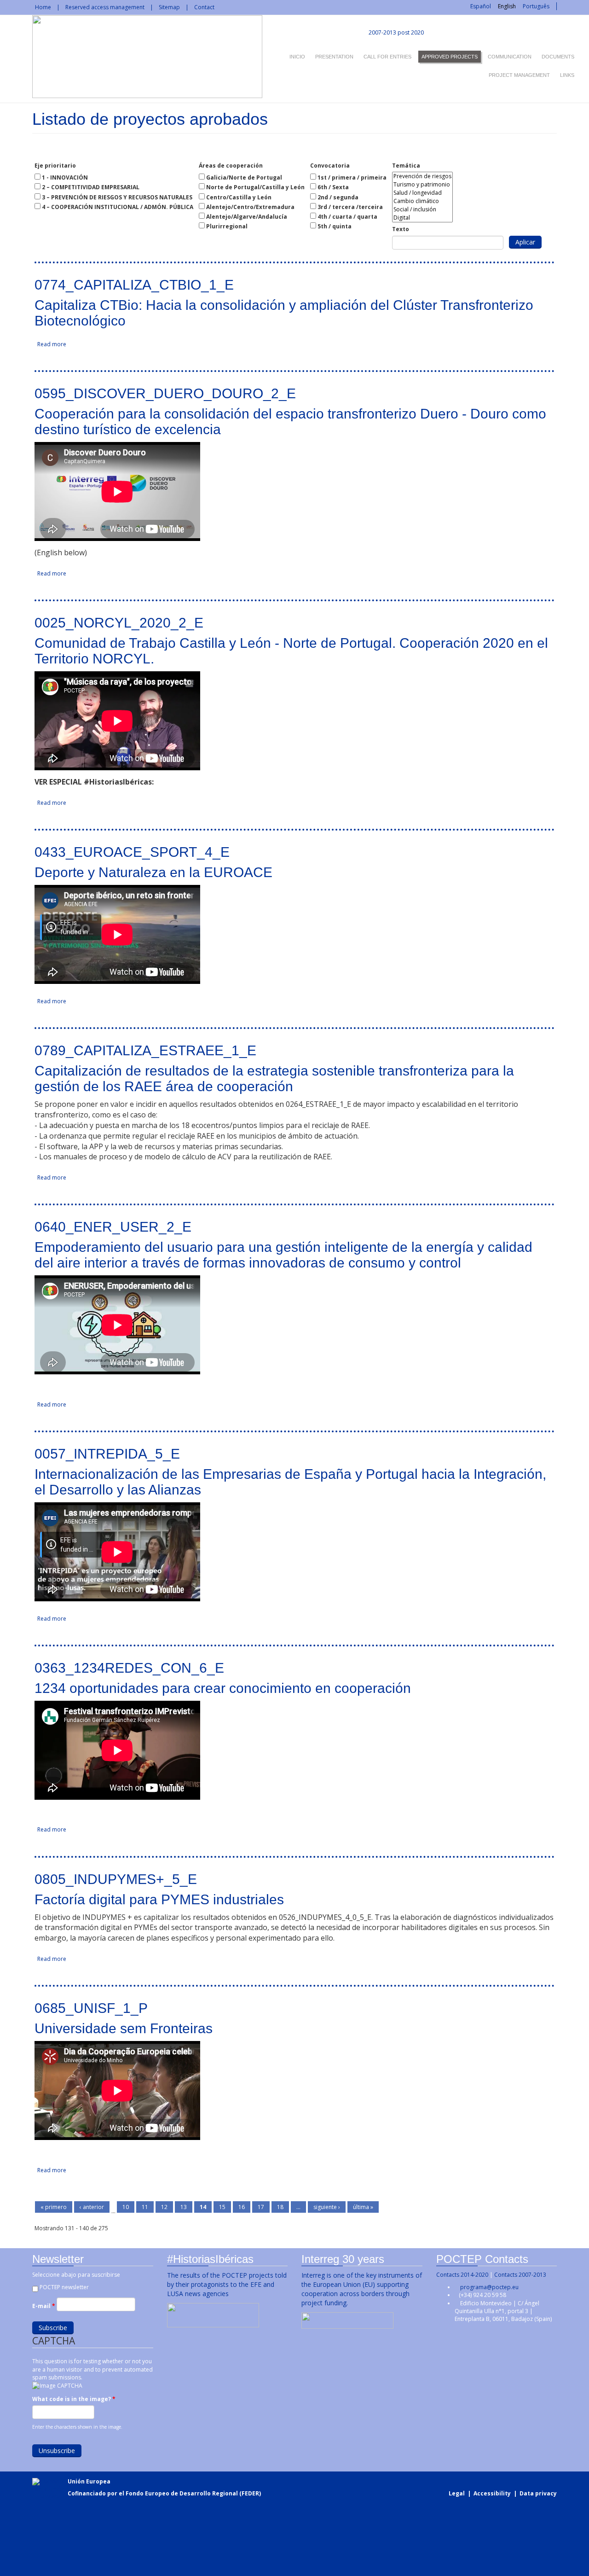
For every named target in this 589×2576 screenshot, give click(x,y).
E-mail (44, 2306)
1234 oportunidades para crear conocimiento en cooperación (223, 1688)
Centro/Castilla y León (239, 197)
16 (242, 2207)
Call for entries (387, 57)
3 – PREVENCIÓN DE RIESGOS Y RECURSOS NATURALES (117, 197)
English (507, 6)
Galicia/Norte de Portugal (244, 177)
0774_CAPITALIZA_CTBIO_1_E (134, 285)
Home (43, 7)
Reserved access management (105, 7)
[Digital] (422, 218)
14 (203, 2207)
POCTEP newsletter (64, 2287)
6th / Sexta (333, 187)
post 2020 (411, 32)
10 (126, 2207)
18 (280, 2207)
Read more (52, 344)
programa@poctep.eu (489, 2287)
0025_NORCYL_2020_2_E (119, 623)
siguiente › (327, 2207)
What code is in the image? (74, 2399)
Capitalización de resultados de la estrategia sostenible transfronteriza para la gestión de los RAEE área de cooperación (274, 1079)
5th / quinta (335, 226)
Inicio (297, 57)
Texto (401, 229)
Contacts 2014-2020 (462, 2275)
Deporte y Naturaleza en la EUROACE (153, 872)
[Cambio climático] (422, 201)
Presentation (334, 57)
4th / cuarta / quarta (347, 217)
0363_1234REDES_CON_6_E (129, 1668)
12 (164, 2207)
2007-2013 (382, 32)
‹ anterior (92, 2207)
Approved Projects (450, 57)
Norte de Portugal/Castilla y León (255, 187)
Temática (406, 166)
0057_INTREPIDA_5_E (107, 1454)
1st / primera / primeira (352, 177)
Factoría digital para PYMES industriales (159, 1899)
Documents (558, 57)
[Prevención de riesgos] (422, 176)
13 (184, 2207)
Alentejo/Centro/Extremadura (250, 207)
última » (363, 2207)
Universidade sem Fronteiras (124, 2028)
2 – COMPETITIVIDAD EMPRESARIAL (91, 187)
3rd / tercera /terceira (350, 207)
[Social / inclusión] (422, 209)
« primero (54, 2207)
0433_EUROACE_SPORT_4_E (132, 852)
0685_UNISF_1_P (91, 2008)
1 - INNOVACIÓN (65, 177)
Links (567, 75)
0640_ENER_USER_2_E (113, 1227)
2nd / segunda (338, 197)
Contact (204, 7)
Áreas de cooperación (231, 166)
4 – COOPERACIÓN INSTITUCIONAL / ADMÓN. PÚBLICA (118, 207)
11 (145, 2207)
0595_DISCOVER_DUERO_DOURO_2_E (165, 393)
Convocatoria (330, 166)
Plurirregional (227, 226)
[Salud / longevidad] (422, 193)
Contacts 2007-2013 (520, 2275)
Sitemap (169, 7)
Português (536, 6)
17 (261, 2207)
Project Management (519, 75)
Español (481, 6)
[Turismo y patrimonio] (422, 185)
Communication (510, 57)
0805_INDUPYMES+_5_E (116, 1879)
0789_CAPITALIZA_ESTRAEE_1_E (145, 1050)
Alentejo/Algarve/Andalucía (247, 217)
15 (222, 2207)
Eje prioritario (55, 166)
